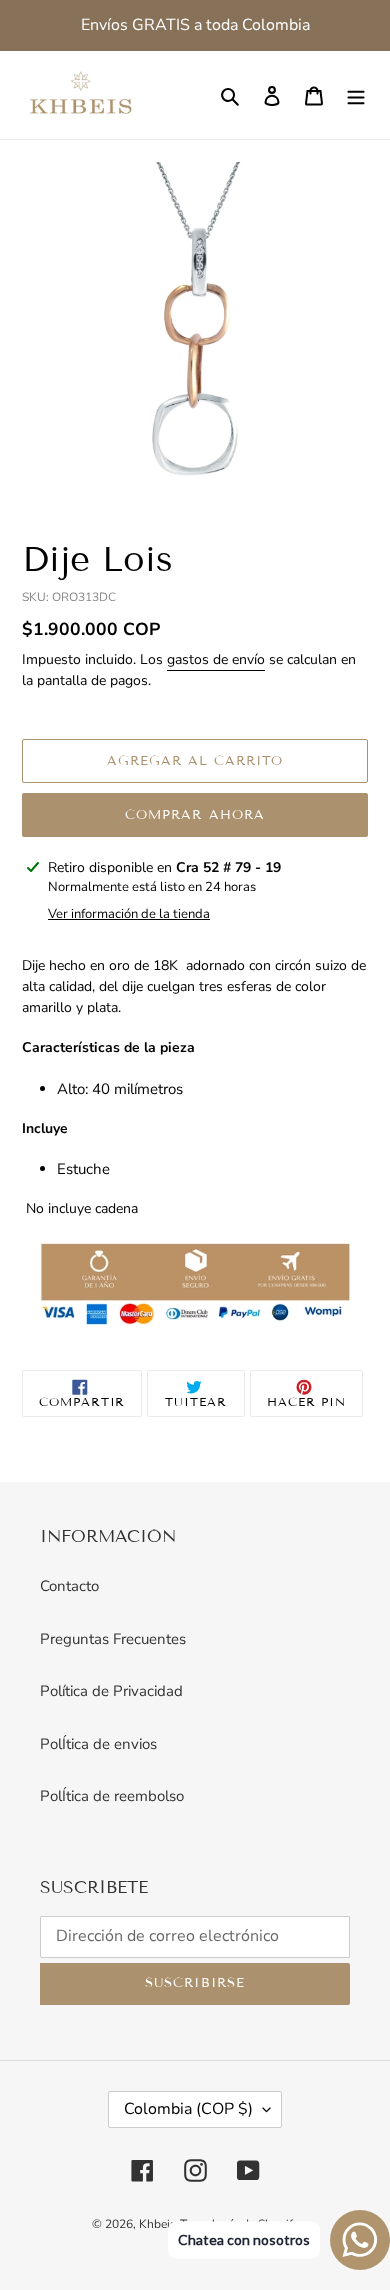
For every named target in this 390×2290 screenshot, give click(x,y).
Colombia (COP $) (188, 2109)
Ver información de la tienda (129, 914)
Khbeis (157, 2224)
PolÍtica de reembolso (112, 1796)
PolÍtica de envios (98, 1744)
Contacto (69, 1586)
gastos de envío (216, 659)
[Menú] (356, 95)
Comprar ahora (195, 815)
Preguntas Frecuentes (113, 1639)
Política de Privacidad (111, 1691)
